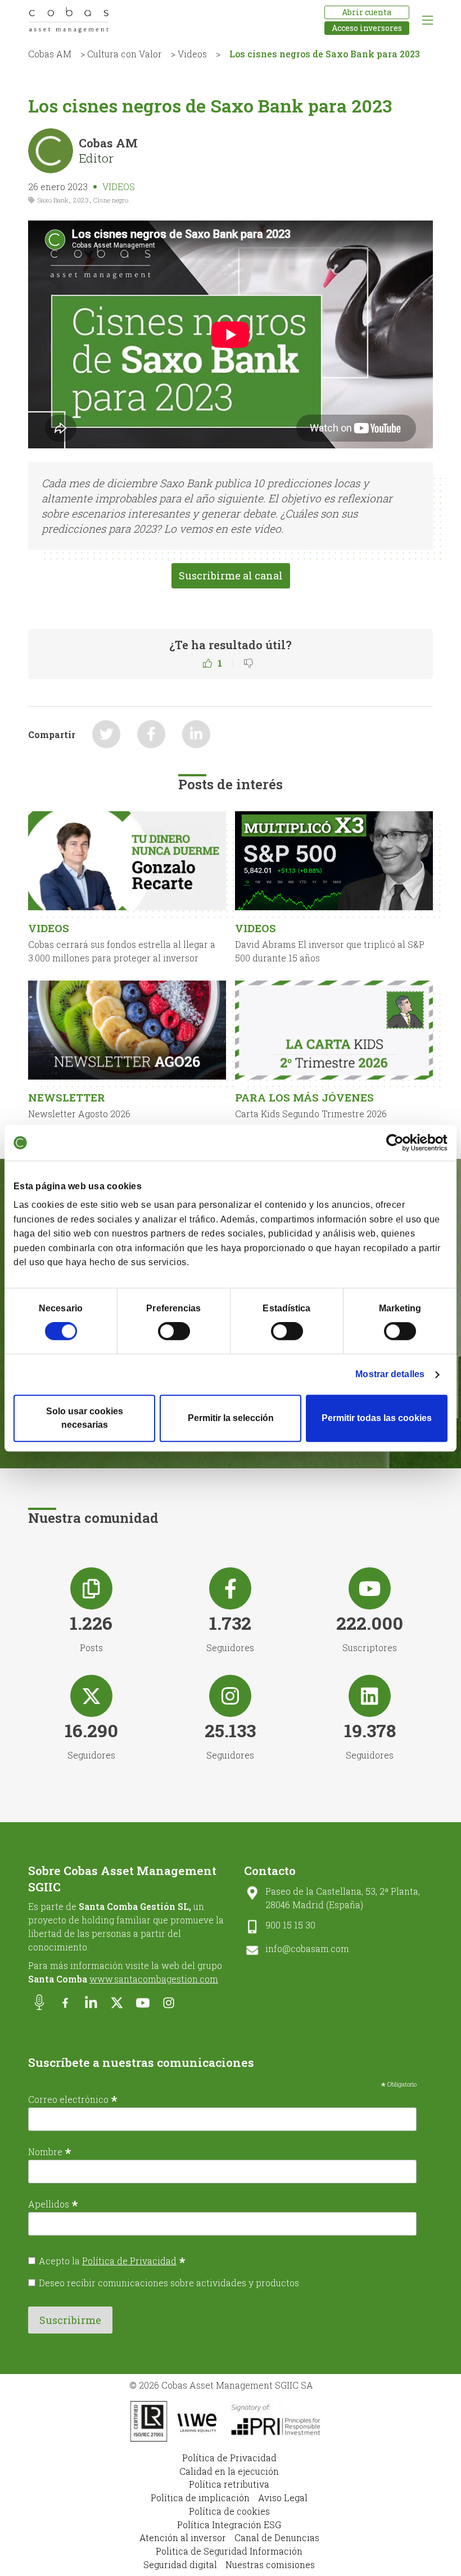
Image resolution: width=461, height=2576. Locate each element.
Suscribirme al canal (231, 576)
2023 (81, 200)
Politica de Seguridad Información (229, 2551)
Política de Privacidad (129, 2261)
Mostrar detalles (390, 1374)
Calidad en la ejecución (229, 2471)
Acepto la (112, 2261)
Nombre (50, 2151)
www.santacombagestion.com (154, 1979)
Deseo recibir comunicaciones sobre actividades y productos (169, 2283)
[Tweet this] (106, 734)
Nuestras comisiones (270, 2564)
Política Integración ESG (229, 2525)
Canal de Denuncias (277, 2537)
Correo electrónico (73, 2099)
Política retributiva (229, 2484)
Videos (192, 54)
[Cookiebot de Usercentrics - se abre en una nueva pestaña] (398, 1143)
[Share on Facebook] (151, 734)
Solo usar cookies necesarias (85, 1418)
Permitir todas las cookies (377, 1418)
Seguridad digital (180, 2564)
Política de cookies (229, 2511)
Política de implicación (200, 2498)
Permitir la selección (231, 1418)
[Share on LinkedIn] (196, 734)
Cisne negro (111, 200)
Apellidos (53, 2204)
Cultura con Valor (125, 54)
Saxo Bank (53, 200)
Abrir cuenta (367, 12)
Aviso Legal (283, 2498)
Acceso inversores (367, 28)
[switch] (174, 1331)
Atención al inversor (183, 2537)
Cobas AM (50, 54)
